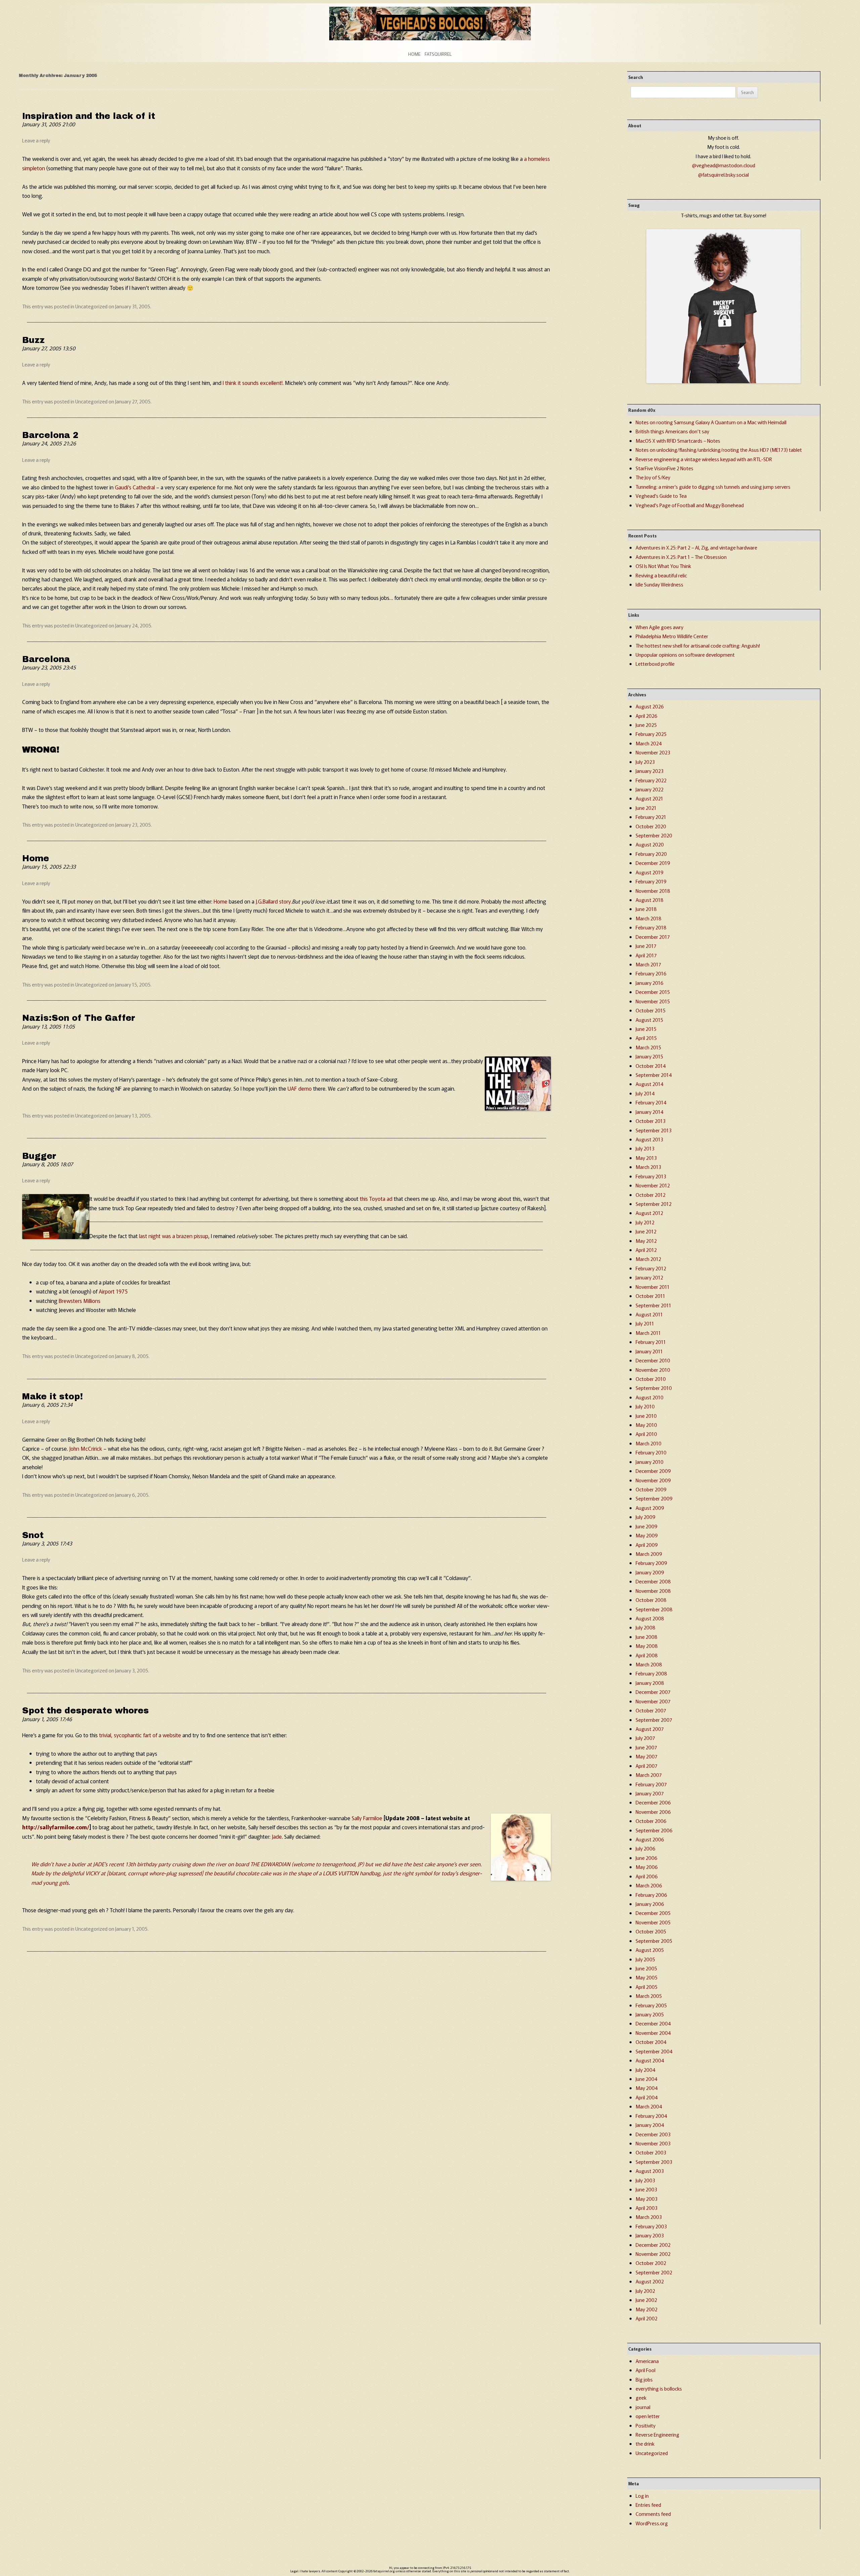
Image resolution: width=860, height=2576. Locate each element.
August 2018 (650, 900)
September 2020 (654, 835)
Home (414, 54)
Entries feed (648, 2505)
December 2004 (653, 2023)
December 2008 (653, 1581)
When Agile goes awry (659, 627)
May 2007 (647, 1756)
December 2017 (653, 937)
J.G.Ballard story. (274, 901)
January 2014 (650, 1112)
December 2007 (653, 1692)
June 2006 (647, 1858)
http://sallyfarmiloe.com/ (56, 1827)
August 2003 (650, 2171)
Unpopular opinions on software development (685, 654)
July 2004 (646, 2070)
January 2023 (650, 771)
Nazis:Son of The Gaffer (79, 1018)
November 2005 (653, 1922)
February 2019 (651, 881)
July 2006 (646, 1848)
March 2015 (648, 1047)
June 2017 (646, 946)
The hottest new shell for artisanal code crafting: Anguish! (698, 645)
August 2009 (650, 1508)
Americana (647, 2361)
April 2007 (647, 1766)
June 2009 (647, 1526)
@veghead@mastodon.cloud (724, 165)
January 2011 (649, 1351)
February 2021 (651, 817)
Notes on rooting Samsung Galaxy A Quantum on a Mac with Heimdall (711, 422)
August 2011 (649, 1314)
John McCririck (86, 1448)
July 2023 (645, 762)
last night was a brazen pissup (174, 1236)
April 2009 (647, 1545)
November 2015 (653, 1001)
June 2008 (647, 1637)
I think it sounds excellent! (253, 383)
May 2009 (647, 1535)
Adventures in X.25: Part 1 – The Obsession (681, 557)
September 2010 (654, 1388)
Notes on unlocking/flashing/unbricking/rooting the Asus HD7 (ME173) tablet (719, 450)
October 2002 (651, 2263)
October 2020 (651, 826)
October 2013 (651, 1121)
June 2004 (647, 2079)
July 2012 (645, 1222)
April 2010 (646, 1434)
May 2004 (647, 2088)
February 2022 (651, 780)
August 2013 (649, 1139)
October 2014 (651, 1066)
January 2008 (650, 1683)
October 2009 (651, 1489)
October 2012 (651, 1195)
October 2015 (651, 1010)
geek (641, 2397)
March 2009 (649, 1554)
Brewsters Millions (80, 1301)
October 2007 (651, 1710)
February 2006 (651, 1895)
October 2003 (651, 2152)
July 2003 (645, 2180)
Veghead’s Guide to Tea (661, 496)
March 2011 (648, 1333)
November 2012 (653, 1185)
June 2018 (646, 909)
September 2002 (654, 2272)
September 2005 (654, 1941)
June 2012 (646, 1231)
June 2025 (646, 725)
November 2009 (653, 1480)
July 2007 (645, 1738)
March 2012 (648, 1259)
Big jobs (644, 2379)
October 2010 (651, 1379)
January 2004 (650, 2125)
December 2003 (653, 2134)
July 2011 (645, 1323)
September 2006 (654, 1830)
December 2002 (653, 2245)
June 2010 (646, 1416)
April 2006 (647, 1876)
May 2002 (647, 2309)
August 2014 (650, 1084)
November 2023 (653, 752)
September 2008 (654, 1609)
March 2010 (649, 1443)
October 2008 (651, 1600)
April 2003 (647, 2208)
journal (643, 2407)
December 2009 (653, 1471)
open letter (648, 2416)
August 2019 (650, 872)
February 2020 (651, 854)
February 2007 (651, 1784)
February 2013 (651, 1176)
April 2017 (646, 955)
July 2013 (645, 1148)
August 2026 (650, 706)
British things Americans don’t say (672, 431)
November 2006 (653, 1812)
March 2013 (648, 1167)
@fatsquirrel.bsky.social (723, 174)
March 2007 (649, 1775)
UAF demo (300, 1088)
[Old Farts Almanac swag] (723, 381)
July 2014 (645, 1093)
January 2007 (650, 1793)
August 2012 (649, 1213)
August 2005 (650, 1950)
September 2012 (654, 1204)
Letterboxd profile (655, 664)
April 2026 (647, 716)
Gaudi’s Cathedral (135, 487)
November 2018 (653, 891)
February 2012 (651, 1268)
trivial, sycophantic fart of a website (140, 1735)
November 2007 (653, 1701)
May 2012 (646, 1241)
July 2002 (645, 2291)
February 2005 (651, 2005)
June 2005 (646, 1968)
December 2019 (653, 863)
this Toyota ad (376, 1198)
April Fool (646, 2370)
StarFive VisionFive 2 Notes (664, 468)
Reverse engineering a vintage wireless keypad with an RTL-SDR (704, 459)
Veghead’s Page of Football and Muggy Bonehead (690, 505)
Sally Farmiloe (367, 1818)
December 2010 (653, 1360)
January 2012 (649, 1277)
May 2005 (647, 1977)
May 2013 (646, 1158)
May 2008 (647, 1646)
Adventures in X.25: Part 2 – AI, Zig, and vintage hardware (696, 547)
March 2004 (649, 2106)
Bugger (39, 1156)
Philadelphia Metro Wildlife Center (672, 636)
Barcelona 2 (50, 435)
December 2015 (653, 992)
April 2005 (647, 1987)
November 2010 (653, 1370)
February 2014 (651, 1102)
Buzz (33, 340)
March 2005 (649, 1996)
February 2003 (651, 2226)
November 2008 (653, 1591)
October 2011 (650, 1296)
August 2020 (650, 844)
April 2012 (646, 1250)
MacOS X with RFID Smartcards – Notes (678, 441)
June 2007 (646, 1747)
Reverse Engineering (657, 2434)
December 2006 (653, 1802)
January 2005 (650, 2014)
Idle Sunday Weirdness (659, 584)
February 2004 (651, 2116)
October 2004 (651, 2042)
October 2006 (651, 1821)
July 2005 (645, 1959)
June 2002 (646, 2300)
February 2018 (651, 927)
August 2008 (650, 1618)
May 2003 (647, 2199)
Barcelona (46, 659)
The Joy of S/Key (653, 477)
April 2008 (647, 1655)
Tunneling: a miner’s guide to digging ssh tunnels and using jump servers (713, 487)
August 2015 (649, 1020)
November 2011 (653, 1287)
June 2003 (646, 2189)
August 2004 (650, 2060)
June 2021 (646, 808)
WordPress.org (652, 2523)
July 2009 (646, 1517)
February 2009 (651, 1563)
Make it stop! (53, 1396)
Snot (33, 1535)
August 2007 (650, 1729)
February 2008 (651, 1673)
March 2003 (649, 2217)
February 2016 (651, 973)
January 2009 (650, 1572)
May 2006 (647, 1867)
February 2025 (651, 734)
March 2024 (649, 743)
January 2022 (650, 789)
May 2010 (646, 1425)
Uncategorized (91, 306)
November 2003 (653, 2143)
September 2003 (654, 2162)
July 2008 (646, 1627)
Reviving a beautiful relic (661, 575)
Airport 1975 (113, 1291)
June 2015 (646, 1029)
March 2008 (649, 1664)
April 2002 (647, 2318)
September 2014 (654, 1075)
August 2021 (649, 798)
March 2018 (649, 918)
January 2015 (649, 1056)
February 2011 (651, 1342)
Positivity (646, 2425)
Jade (277, 1836)
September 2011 (653, 1305)
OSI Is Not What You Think (663, 566)
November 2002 (653, 2254)
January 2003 (650, 2235)
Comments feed (653, 2514)
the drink (645, 2443)
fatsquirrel (438, 54)
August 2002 (650, 2281)
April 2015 (646, 1038)
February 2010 (651, 1452)
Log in (642, 2496)
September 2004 (654, 2051)
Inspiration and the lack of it (89, 116)
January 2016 (650, 983)
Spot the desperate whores (85, 1711)
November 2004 (653, 2033)
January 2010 (650, 1462)
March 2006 (649, 1885)
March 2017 (648, 964)
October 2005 (651, 1931)
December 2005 (653, 1913)
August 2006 (650, 1839)
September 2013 (654, 1130)
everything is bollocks (659, 2388)
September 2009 (654, 1498)
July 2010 (645, 1406)
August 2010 (650, 1397)
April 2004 (647, 2097)
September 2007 (654, 1720)
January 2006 (650, 1904)
